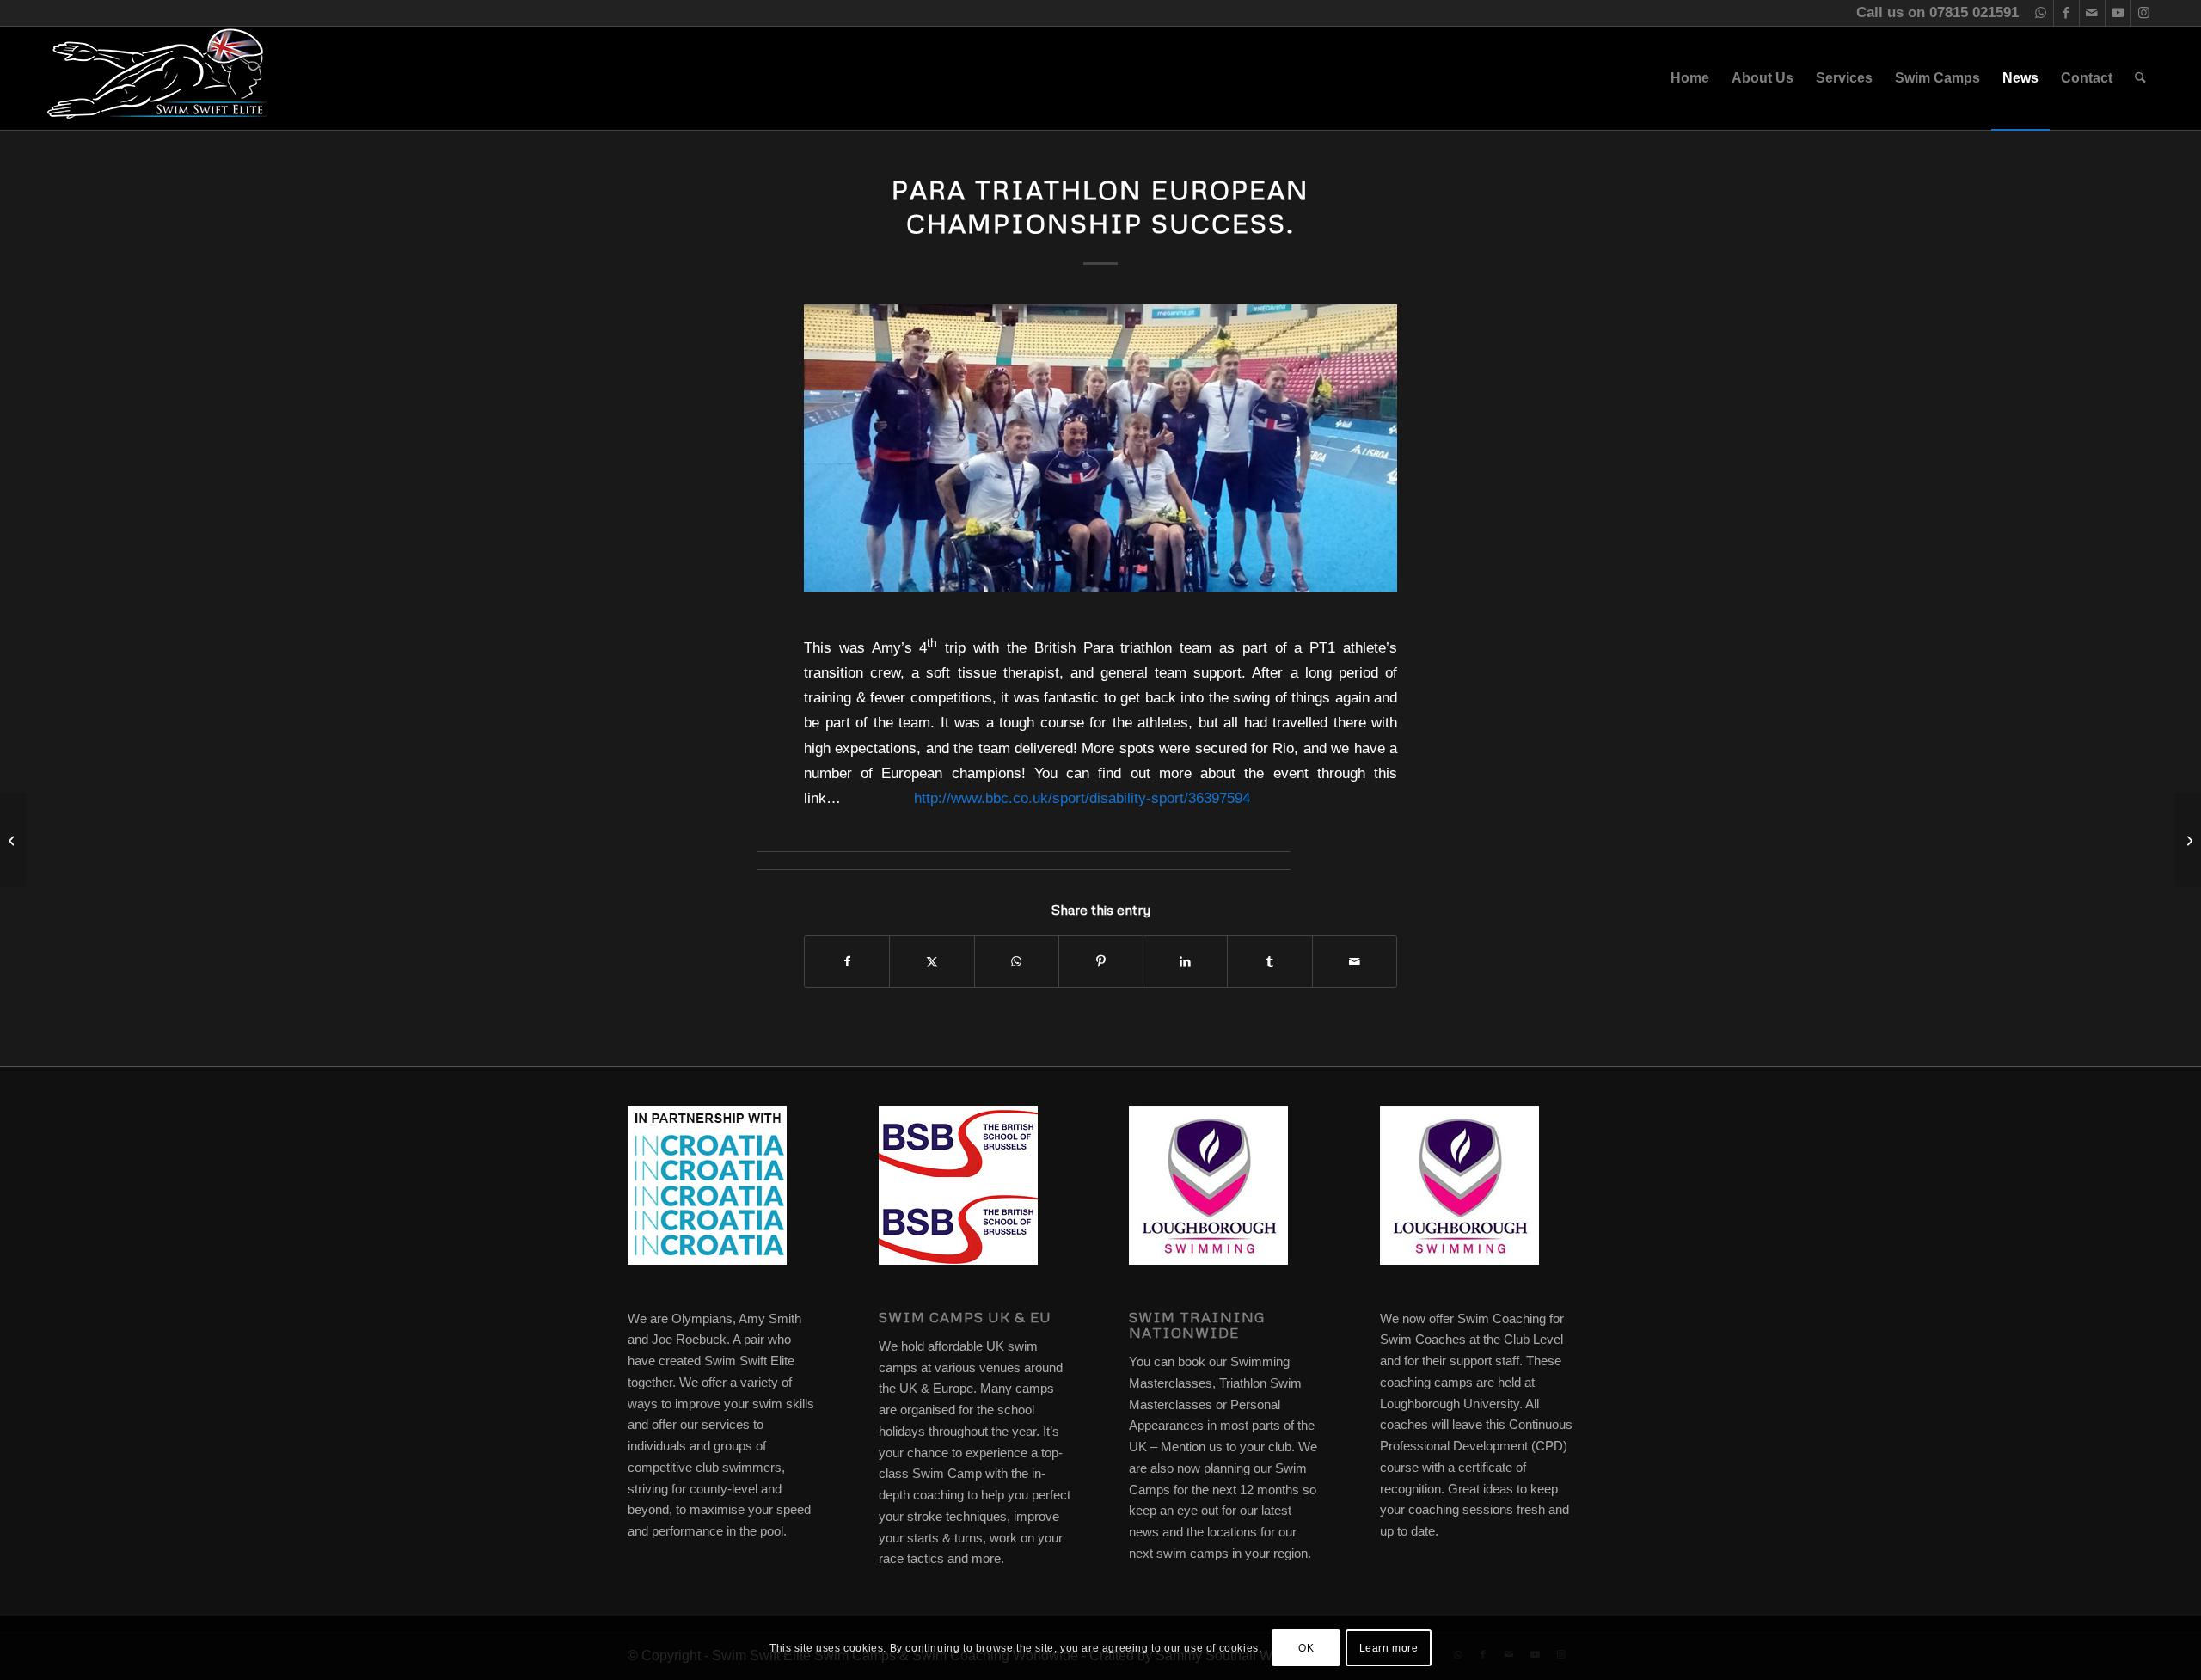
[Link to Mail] (2092, 13)
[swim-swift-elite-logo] (157, 78)
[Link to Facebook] (2066, 13)
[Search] (2140, 78)
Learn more (1389, 1647)
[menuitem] (1690, 78)
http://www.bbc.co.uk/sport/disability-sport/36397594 (1082, 798)
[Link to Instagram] (2144, 13)
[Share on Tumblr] (1269, 962)
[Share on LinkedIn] (1185, 962)
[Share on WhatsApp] (1017, 962)
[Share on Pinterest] (1101, 962)
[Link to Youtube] (2118, 13)
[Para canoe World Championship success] (13, 840)
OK (1306, 1647)
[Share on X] (932, 962)
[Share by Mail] (1355, 962)
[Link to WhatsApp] (2041, 13)
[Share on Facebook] (847, 962)
